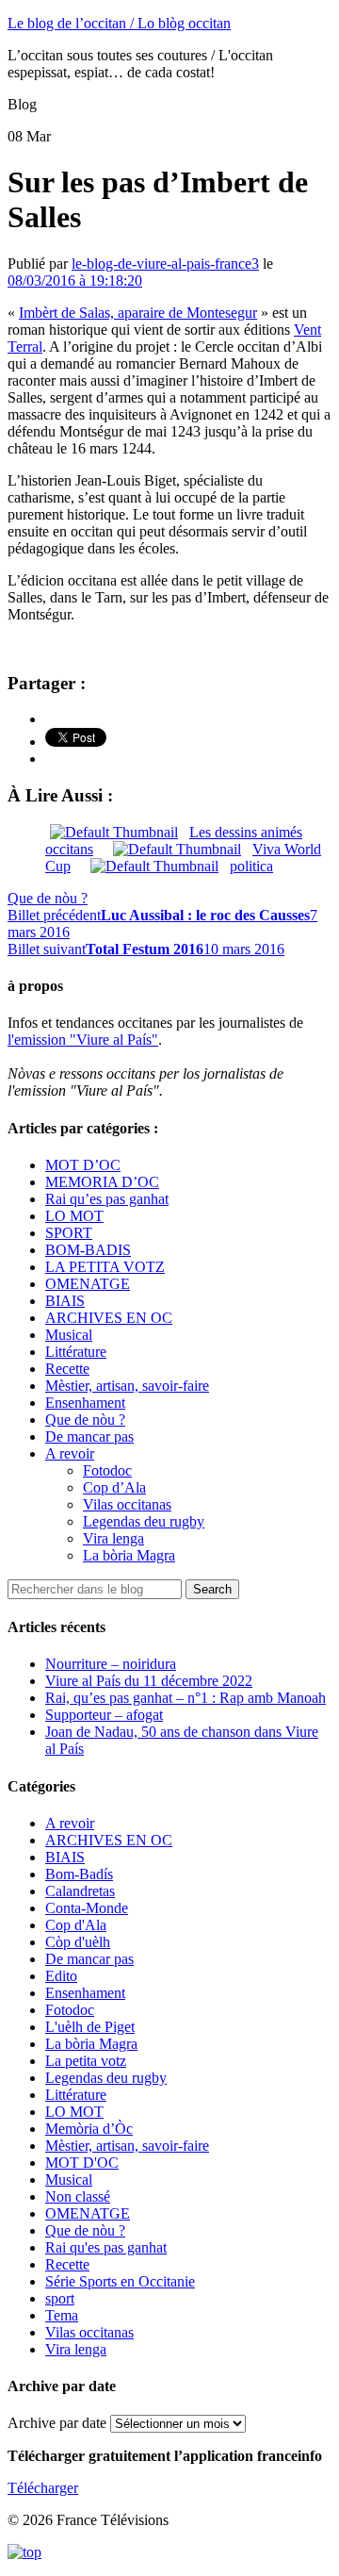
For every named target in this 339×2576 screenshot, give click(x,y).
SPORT (69, 1233)
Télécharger (43, 2488)
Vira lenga (113, 1538)
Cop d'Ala (76, 1925)
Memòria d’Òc (89, 2129)
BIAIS (65, 1301)
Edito (61, 1976)
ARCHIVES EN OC (109, 1318)
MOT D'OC (82, 2163)
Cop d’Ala (114, 1487)
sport (60, 2298)
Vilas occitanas (127, 1504)
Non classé (78, 2196)
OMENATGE (88, 1284)
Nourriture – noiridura (111, 1664)
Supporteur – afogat (104, 1715)
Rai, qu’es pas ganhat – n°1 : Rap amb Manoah (186, 1698)
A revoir (70, 1453)
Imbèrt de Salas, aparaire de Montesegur (138, 313)
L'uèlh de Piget (90, 2027)
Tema (62, 2315)
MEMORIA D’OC (102, 1182)
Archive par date (57, 2423)
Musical (69, 1335)
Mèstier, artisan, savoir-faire (127, 1386)
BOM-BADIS (88, 1250)
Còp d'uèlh (78, 1942)
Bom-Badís (79, 1874)
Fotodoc (107, 1470)
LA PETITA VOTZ (105, 1267)
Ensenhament (85, 1403)
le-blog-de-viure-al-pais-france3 (165, 264)
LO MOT (74, 1216)
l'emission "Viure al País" (83, 1040)
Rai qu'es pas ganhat (106, 2247)
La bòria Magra (129, 1555)
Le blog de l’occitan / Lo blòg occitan (119, 23)
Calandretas (80, 1891)
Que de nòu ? (48, 898)
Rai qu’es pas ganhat (107, 1199)
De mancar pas (89, 1437)
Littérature (76, 1352)
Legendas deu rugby (144, 1521)
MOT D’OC (83, 1165)
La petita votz (86, 2061)
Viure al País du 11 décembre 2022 (149, 1681)
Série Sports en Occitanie (120, 2281)
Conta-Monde (87, 1908)
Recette (67, 1369)
